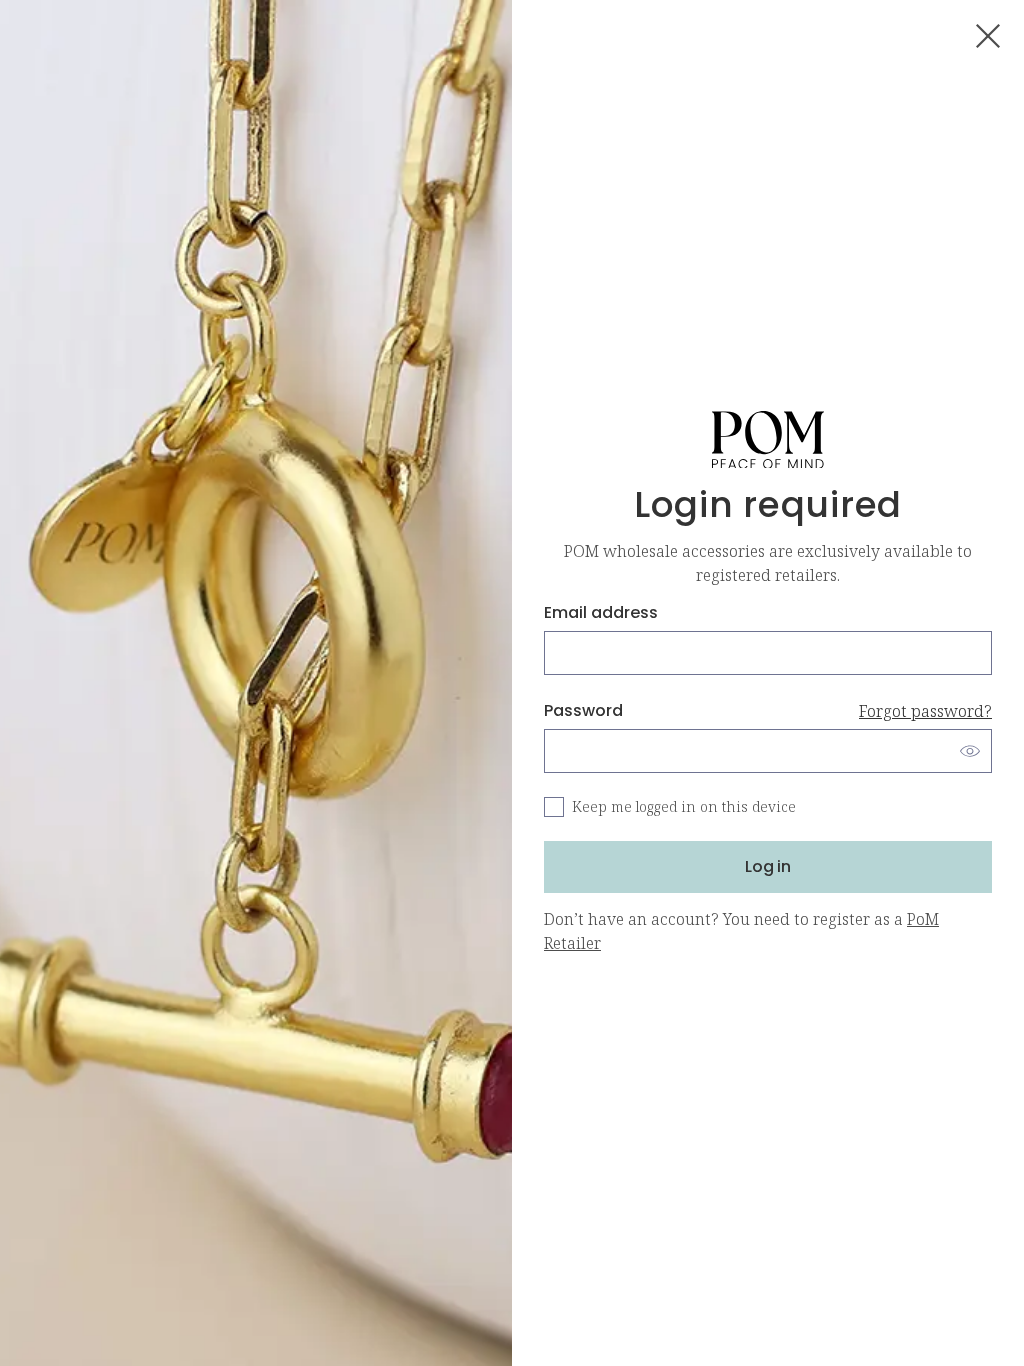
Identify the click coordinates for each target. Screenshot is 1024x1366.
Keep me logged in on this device (684, 806)
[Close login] (988, 36)
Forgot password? (925, 711)
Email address (601, 612)
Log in (768, 866)
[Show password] (970, 751)
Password (768, 710)
